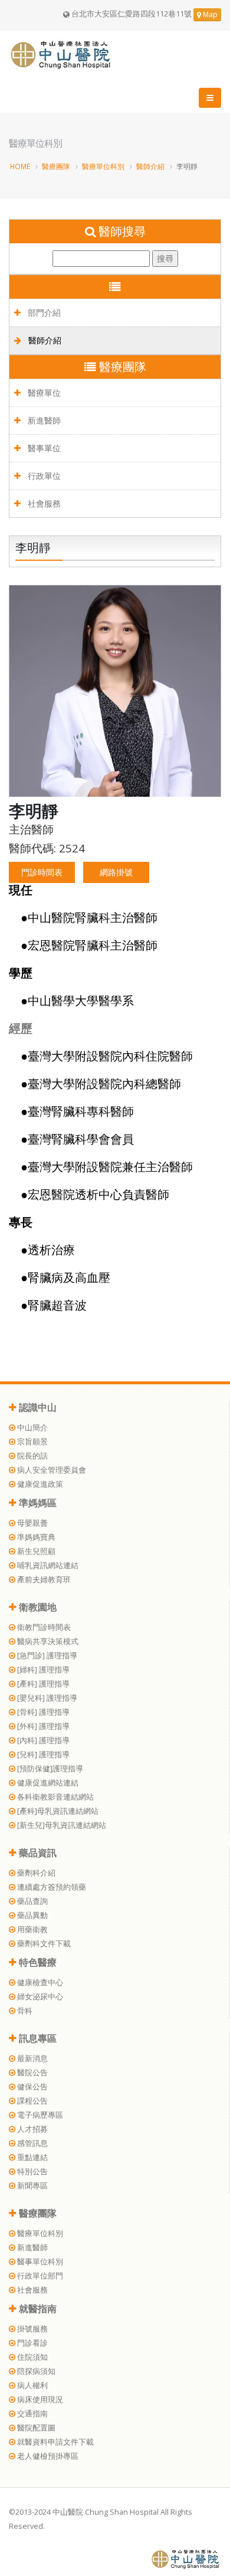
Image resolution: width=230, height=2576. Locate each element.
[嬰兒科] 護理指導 (46, 1698)
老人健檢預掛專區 (47, 2456)
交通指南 (32, 2414)
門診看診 (32, 2343)
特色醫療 (37, 1962)
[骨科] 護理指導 (42, 1712)
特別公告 (32, 2172)
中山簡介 (32, 1428)
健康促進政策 (39, 1484)
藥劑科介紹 (35, 1873)
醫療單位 (43, 393)
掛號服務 (32, 2329)
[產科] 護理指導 (42, 1684)
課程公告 (32, 2101)
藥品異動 (32, 1915)
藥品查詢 (32, 1901)
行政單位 (43, 476)
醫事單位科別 (39, 2262)
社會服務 (43, 503)
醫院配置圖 (35, 2428)
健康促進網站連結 (47, 1783)
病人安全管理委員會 (51, 1470)
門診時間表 (42, 872)
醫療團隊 (56, 166)
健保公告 (32, 2087)
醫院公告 (32, 2073)
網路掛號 (116, 872)
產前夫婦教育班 (43, 1580)
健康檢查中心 (39, 1983)
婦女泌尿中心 (39, 1997)
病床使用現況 (39, 2400)
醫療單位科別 (103, 166)
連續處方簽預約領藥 (51, 1887)
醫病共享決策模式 (47, 1641)
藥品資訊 (37, 1853)
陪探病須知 (35, 2371)
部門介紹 (43, 313)
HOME (20, 166)
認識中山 (37, 1407)
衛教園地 (37, 1607)
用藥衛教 (32, 1929)
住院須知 (32, 2357)
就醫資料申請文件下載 (55, 2442)
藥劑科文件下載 (43, 1944)
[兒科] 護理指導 (42, 1755)
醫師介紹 (150, 166)
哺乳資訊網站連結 (47, 1565)
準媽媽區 (37, 1503)
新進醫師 (43, 420)
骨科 (24, 2011)
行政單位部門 (39, 2276)
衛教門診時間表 (43, 1627)
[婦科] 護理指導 (42, 1670)
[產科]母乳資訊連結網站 (57, 1811)
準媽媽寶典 (35, 1537)
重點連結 (32, 2157)
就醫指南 (37, 2309)
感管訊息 (32, 2143)
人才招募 (32, 2129)
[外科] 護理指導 (42, 1726)
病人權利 (32, 2385)
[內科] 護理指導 (42, 1740)
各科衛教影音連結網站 (55, 1797)
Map (209, 14)
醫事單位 (43, 448)
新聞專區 (32, 2186)
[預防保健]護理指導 (49, 1769)
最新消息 (32, 2059)
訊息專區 (37, 2038)
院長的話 (32, 1456)
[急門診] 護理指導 (46, 1656)
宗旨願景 (32, 1442)
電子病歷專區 (39, 2115)
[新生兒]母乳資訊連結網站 (61, 1825)
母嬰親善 (32, 1523)
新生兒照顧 (35, 1551)
